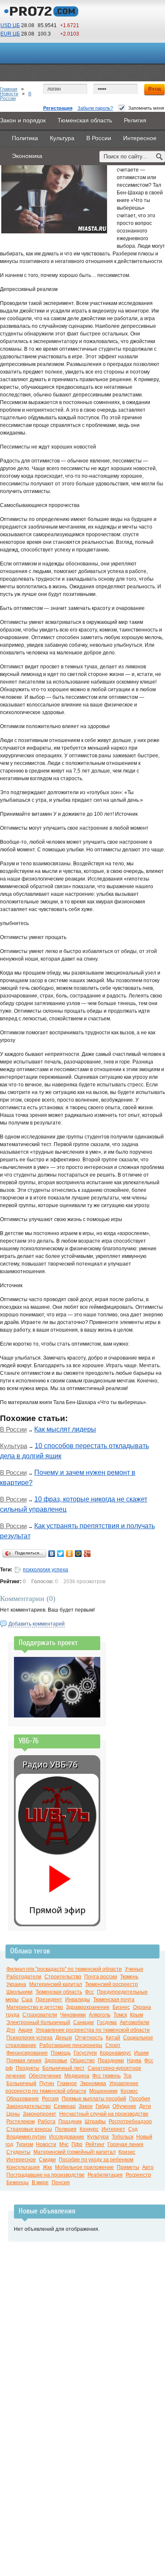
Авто (148, 2167)
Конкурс (89, 2129)
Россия (50, 2099)
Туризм (25, 2144)
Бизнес (121, 2007)
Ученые (134, 1969)
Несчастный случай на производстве (104, 2114)
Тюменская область (59, 1992)
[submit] (159, 156)
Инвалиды (78, 2000)
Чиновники (73, 2015)
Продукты (27, 2068)
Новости (9, 94)
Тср (128, 2076)
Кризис (127, 2152)
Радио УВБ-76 (50, 1764)
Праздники (111, 2061)
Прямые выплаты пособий (94, 2099)
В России (13, 1429)
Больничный (21, 2083)
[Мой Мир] (78, 1554)
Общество (82, 2061)
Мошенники (103, 2091)
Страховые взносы (29, 2129)
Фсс (89, 1992)
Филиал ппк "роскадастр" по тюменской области (64, 1969)
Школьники (19, 1992)
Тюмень (129, 1977)
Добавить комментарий (37, 1624)
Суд (133, 2129)
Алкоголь (100, 2015)
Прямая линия (24, 2061)
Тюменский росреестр (111, 1984)
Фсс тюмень (106, 2076)
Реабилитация (105, 2175)
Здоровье (56, 2061)
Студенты (18, 2152)
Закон (86, 2106)
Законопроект (40, 2114)
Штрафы (95, 2122)
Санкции (84, 2022)
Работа (47, 2122)
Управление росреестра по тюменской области (93, 2030)
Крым (136, 2015)
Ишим (141, 2053)
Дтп (11, 2030)
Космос (129, 2091)
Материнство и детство (35, 2007)
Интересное (21, 2160)
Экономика (93, 2083)
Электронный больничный (38, 2022)
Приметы (128, 2167)
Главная (9, 89)
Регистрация (58, 108)
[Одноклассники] (70, 1554)
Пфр (77, 2144)
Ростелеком (21, 2122)
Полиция (66, 2129)
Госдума (107, 2022)
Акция (25, 2030)
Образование (23, 2099)
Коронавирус (115, 2053)
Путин (47, 2083)
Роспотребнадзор (130, 2122)
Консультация (23, 2167)
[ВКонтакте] (52, 1554)
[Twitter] (61, 1554)
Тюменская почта (114, 2000)
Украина (16, 1984)
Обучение (124, 2106)
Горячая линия (125, 2144)
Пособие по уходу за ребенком (96, 2160)
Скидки (47, 2160)
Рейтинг (95, 2144)
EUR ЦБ (10, 34)
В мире (40, 2183)
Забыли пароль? (95, 108)
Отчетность (89, 2038)
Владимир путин (26, 2137)
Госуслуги (85, 2053)
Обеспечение (45, 2076)
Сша (27, 2000)
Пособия (140, 2099)
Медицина (77, 2076)
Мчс (64, 2144)
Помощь (61, 2053)
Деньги (64, 2038)
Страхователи (40, 2015)
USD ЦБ (10, 25)
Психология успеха (29, 2038)
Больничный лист (63, 2068)
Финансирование (27, 2053)
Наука (134, 2061)
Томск (120, 2015)
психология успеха (45, 1570)
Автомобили (135, 2022)
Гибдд (103, 2106)
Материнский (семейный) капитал (74, 2152)
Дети (145, 2106)
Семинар (65, 2106)
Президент (49, 2000)
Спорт (113, 2045)
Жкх (47, 2167)
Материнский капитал (56, 1984)
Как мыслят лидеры (65, 1429)
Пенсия (61, 2183)
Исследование (67, 2137)
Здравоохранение (88, 2007)
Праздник (70, 2122)
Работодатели (24, 1977)
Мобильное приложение (84, 2167)
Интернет (113, 2129)
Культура (14, 1446)
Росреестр (138, 2175)
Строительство (63, 1977)
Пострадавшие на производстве (45, 2175)
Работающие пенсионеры (71, 2045)
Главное (67, 2083)
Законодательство (29, 2106)
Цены (13, 2114)
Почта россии (101, 1977)
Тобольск (122, 2137)
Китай (113, 2038)
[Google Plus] (87, 1554)
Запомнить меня (146, 108)
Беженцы (18, 2183)
